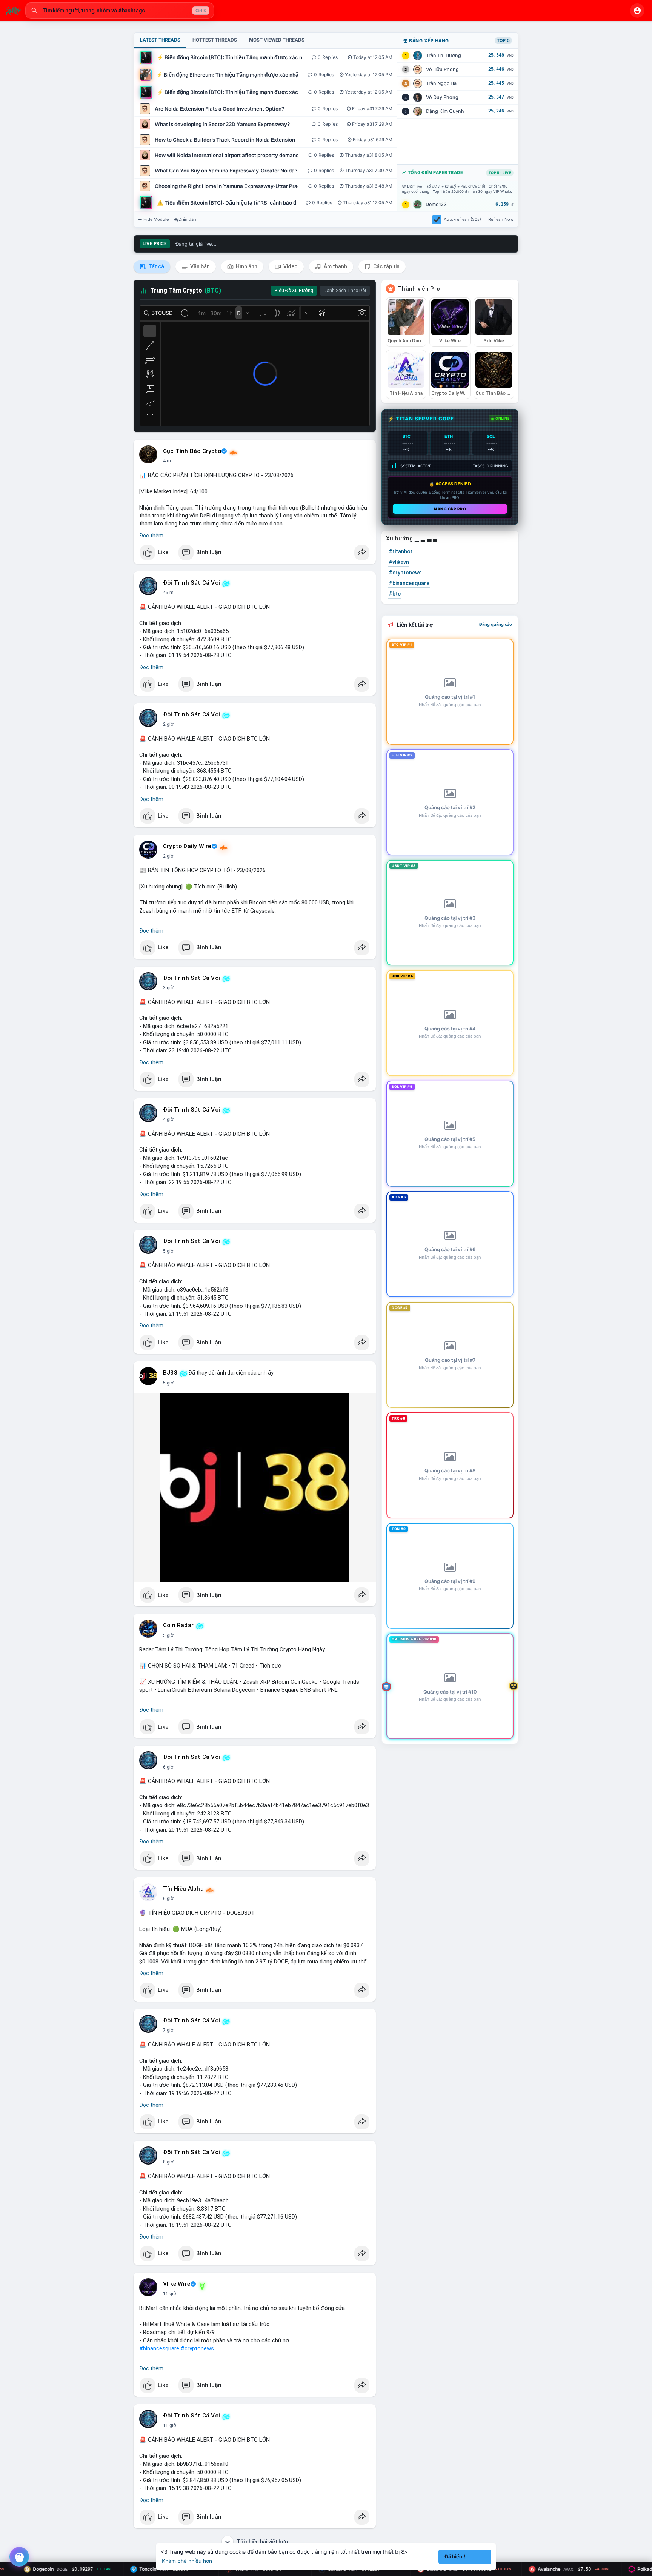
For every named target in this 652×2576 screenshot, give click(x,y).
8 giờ (168, 2162)
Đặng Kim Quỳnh (445, 111)
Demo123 (436, 204)
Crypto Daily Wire (187, 846)
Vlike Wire (177, 2284)
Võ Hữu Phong (442, 69)
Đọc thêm (151, 536)
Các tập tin (386, 266)
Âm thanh (335, 266)
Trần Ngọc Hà (441, 83)
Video (290, 266)
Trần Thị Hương (444, 55)
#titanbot (401, 551)
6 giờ (168, 1767)
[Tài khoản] (637, 11)
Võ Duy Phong (442, 97)
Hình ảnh (246, 266)
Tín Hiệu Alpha (183, 1889)
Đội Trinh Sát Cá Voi (191, 583)
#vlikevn (399, 562)
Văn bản (199, 266)
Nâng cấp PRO (450, 509)
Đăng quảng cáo (496, 624)
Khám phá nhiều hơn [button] (187, 2561)
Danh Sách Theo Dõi (345, 291)
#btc (395, 594)
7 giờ (168, 2030)
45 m (168, 593)
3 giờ (168, 988)
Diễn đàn (187, 219)
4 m (167, 461)
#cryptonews (197, 2348)
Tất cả (156, 266)
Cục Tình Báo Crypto (192, 451)
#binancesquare (159, 2348)
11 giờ (170, 2294)
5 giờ (168, 1251)
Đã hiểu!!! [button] (456, 2557)
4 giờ (168, 1119)
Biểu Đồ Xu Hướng (294, 291)
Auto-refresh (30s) (462, 219)
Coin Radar (178, 1625)
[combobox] (120, 11)
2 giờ (168, 724)
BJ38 (170, 1373)
